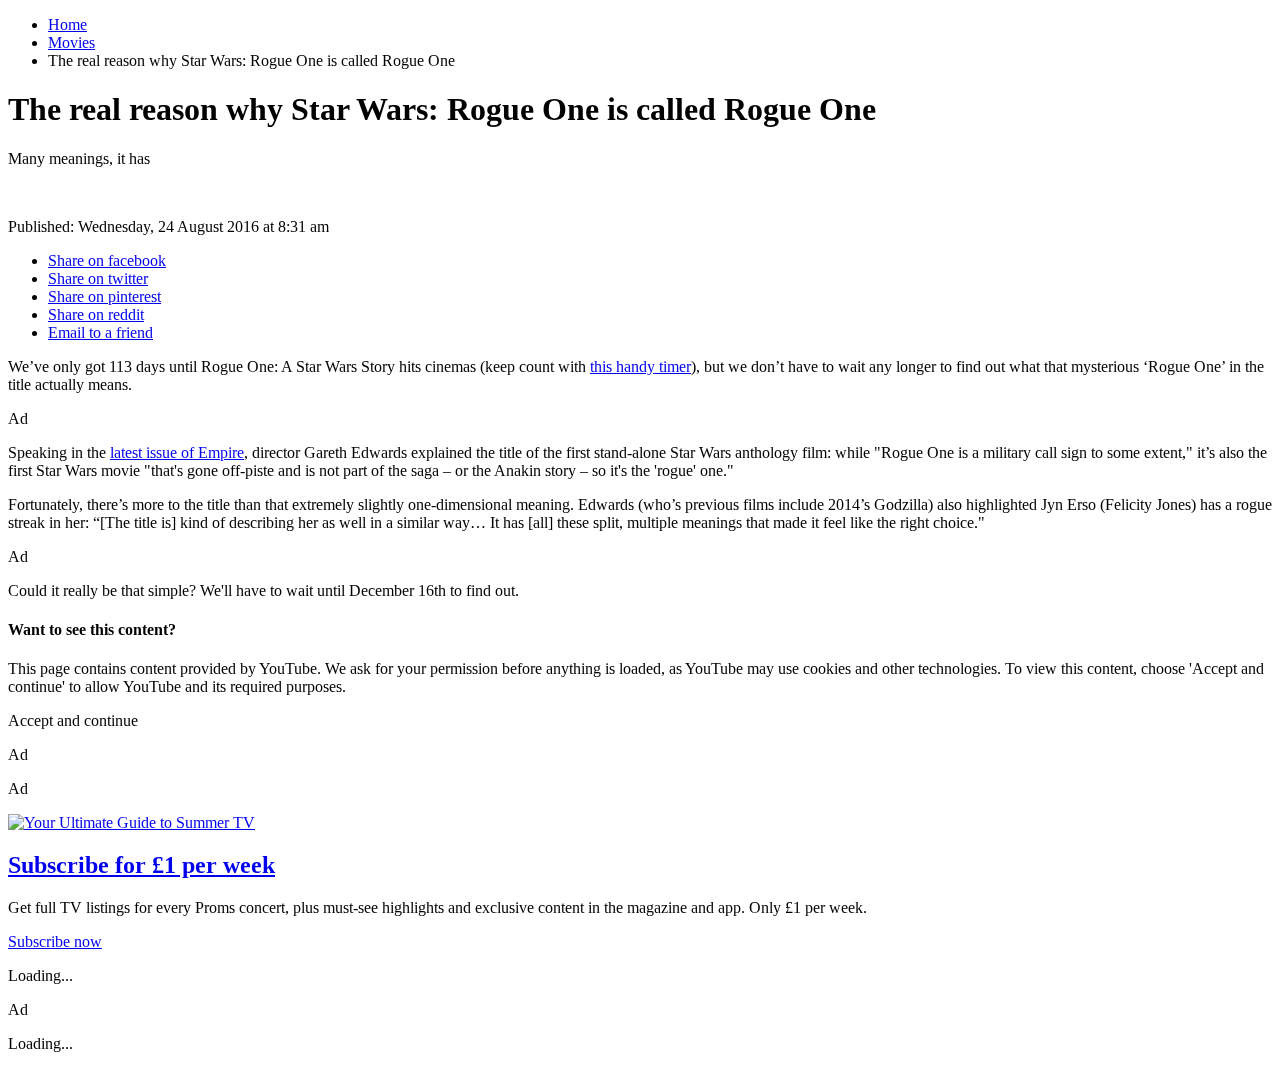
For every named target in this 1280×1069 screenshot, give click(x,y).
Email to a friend (100, 332)
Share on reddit (96, 314)
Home (67, 24)
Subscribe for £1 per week (141, 865)
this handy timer (640, 366)
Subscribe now (55, 941)
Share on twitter (98, 278)
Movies (71, 42)
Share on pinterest (104, 296)
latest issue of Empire (177, 452)
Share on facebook (107, 260)
